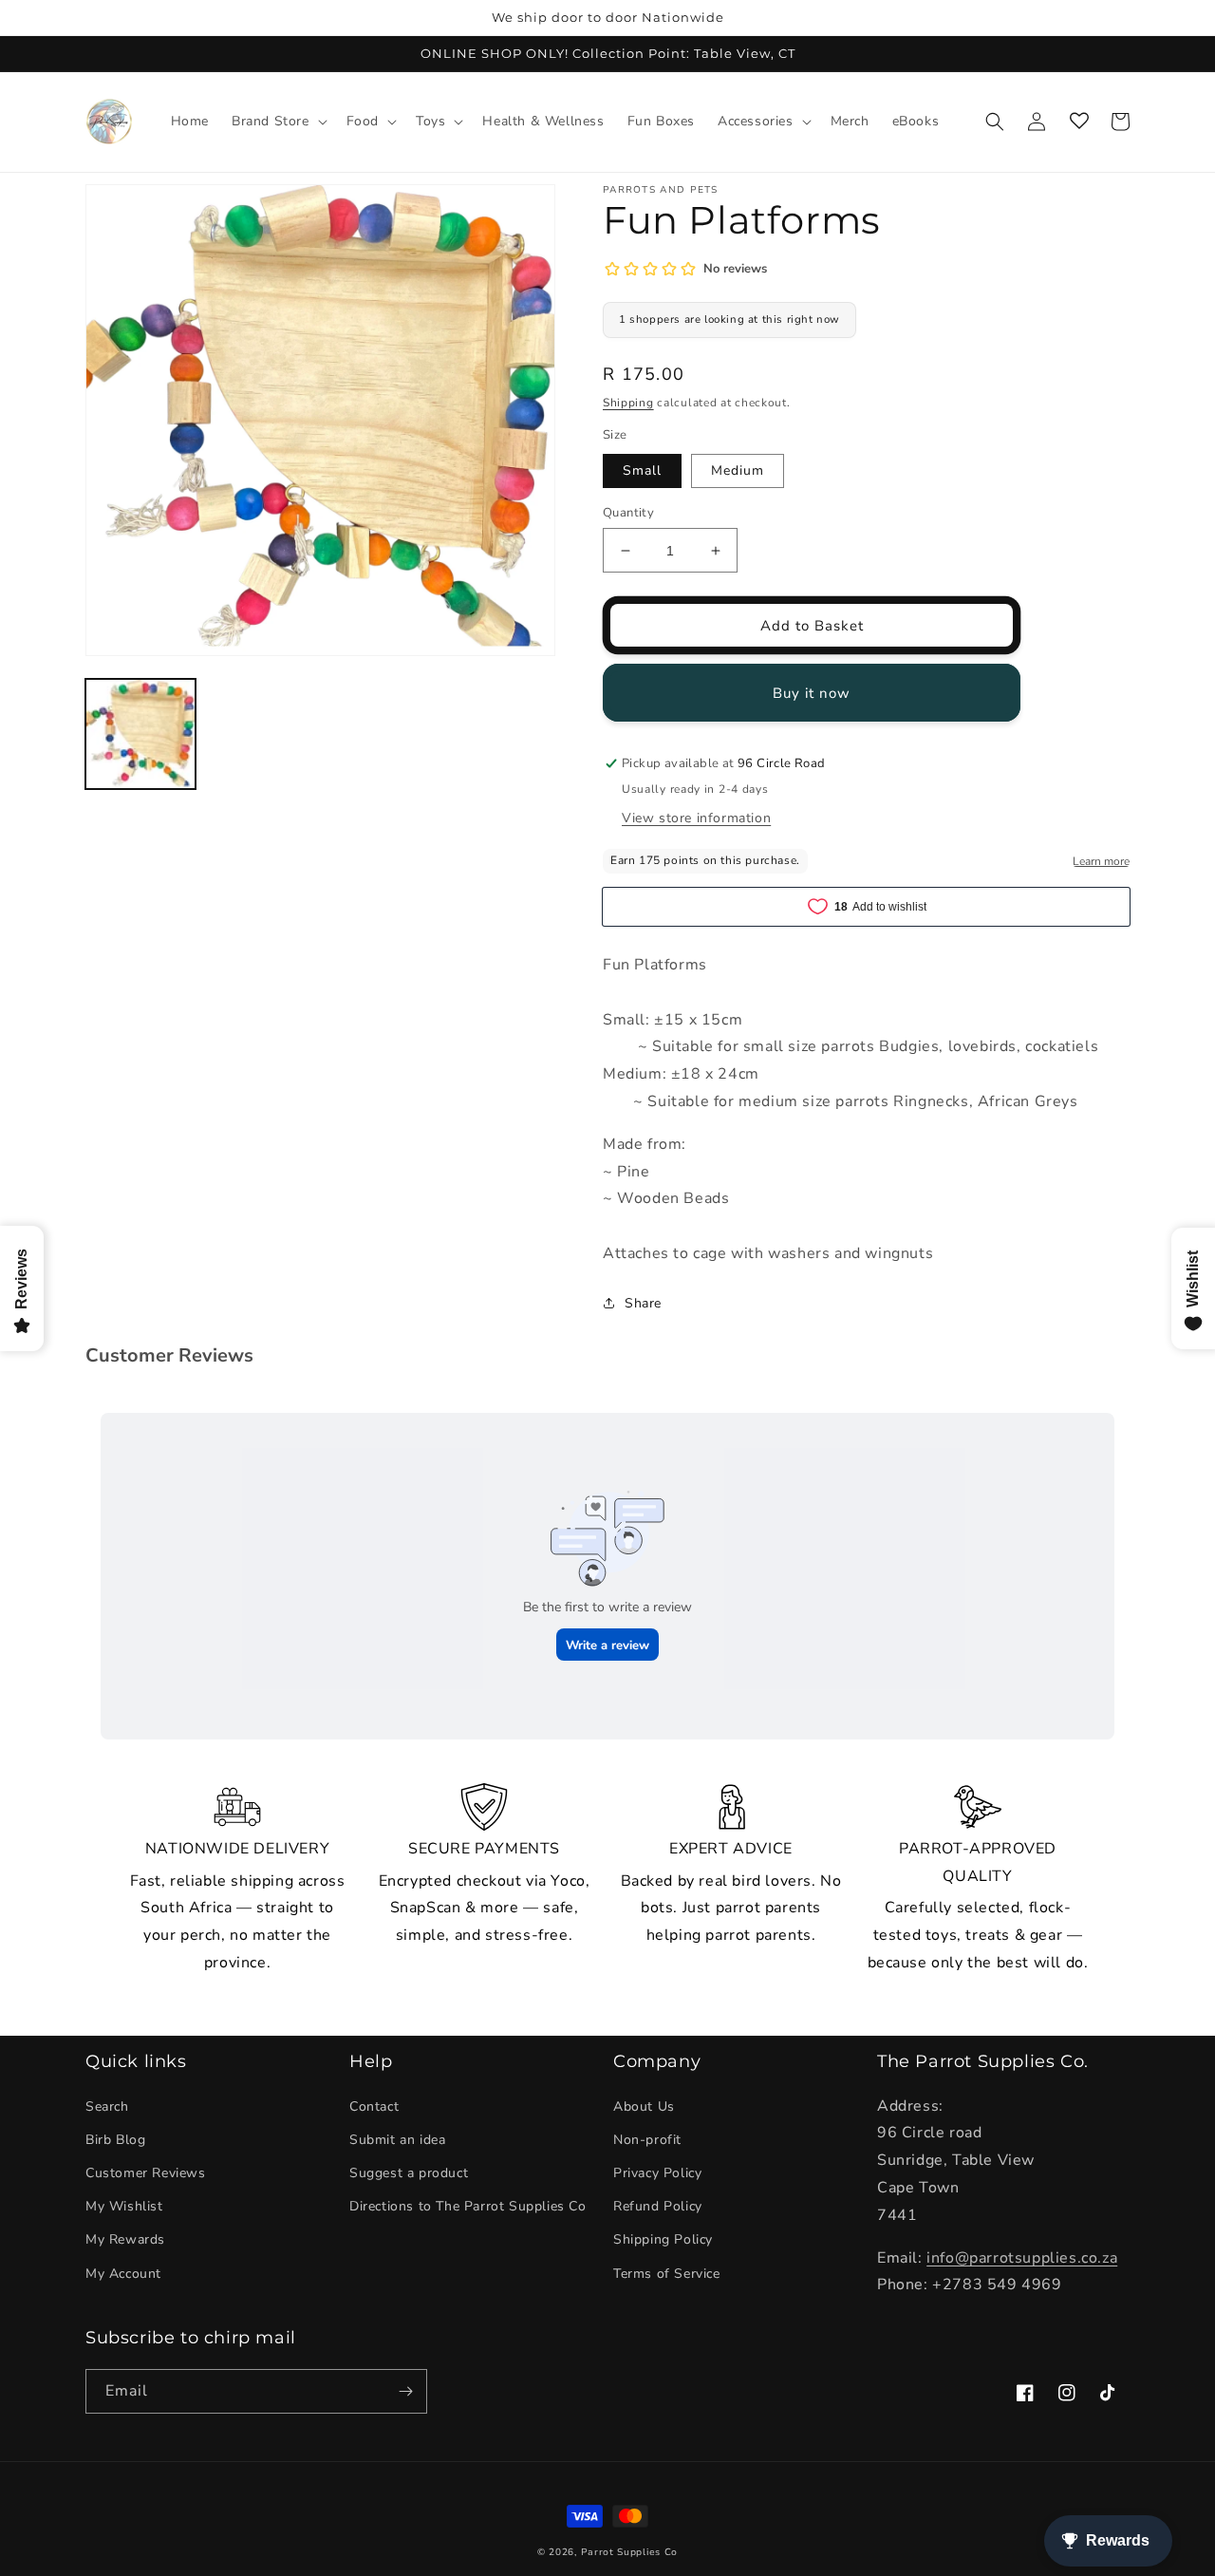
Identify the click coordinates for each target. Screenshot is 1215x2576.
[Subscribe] (405, 2391)
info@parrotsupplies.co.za (1022, 2258)
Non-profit (647, 2140)
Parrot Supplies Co (630, 2552)
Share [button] (643, 1303)
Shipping (628, 403)
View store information (696, 818)
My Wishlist (124, 2206)
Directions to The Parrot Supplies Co (468, 2206)
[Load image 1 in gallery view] (140, 734)
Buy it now (812, 693)
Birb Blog (115, 2140)
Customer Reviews (146, 2173)
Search (107, 2106)
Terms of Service (667, 2274)
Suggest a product (409, 2173)
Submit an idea (397, 2140)
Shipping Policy (663, 2239)
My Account (123, 2274)
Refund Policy (658, 2206)
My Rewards (125, 2239)
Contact (374, 2106)
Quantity (628, 513)
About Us (644, 2106)
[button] (278, 122)
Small (642, 470)
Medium (738, 470)
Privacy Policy (657, 2173)
